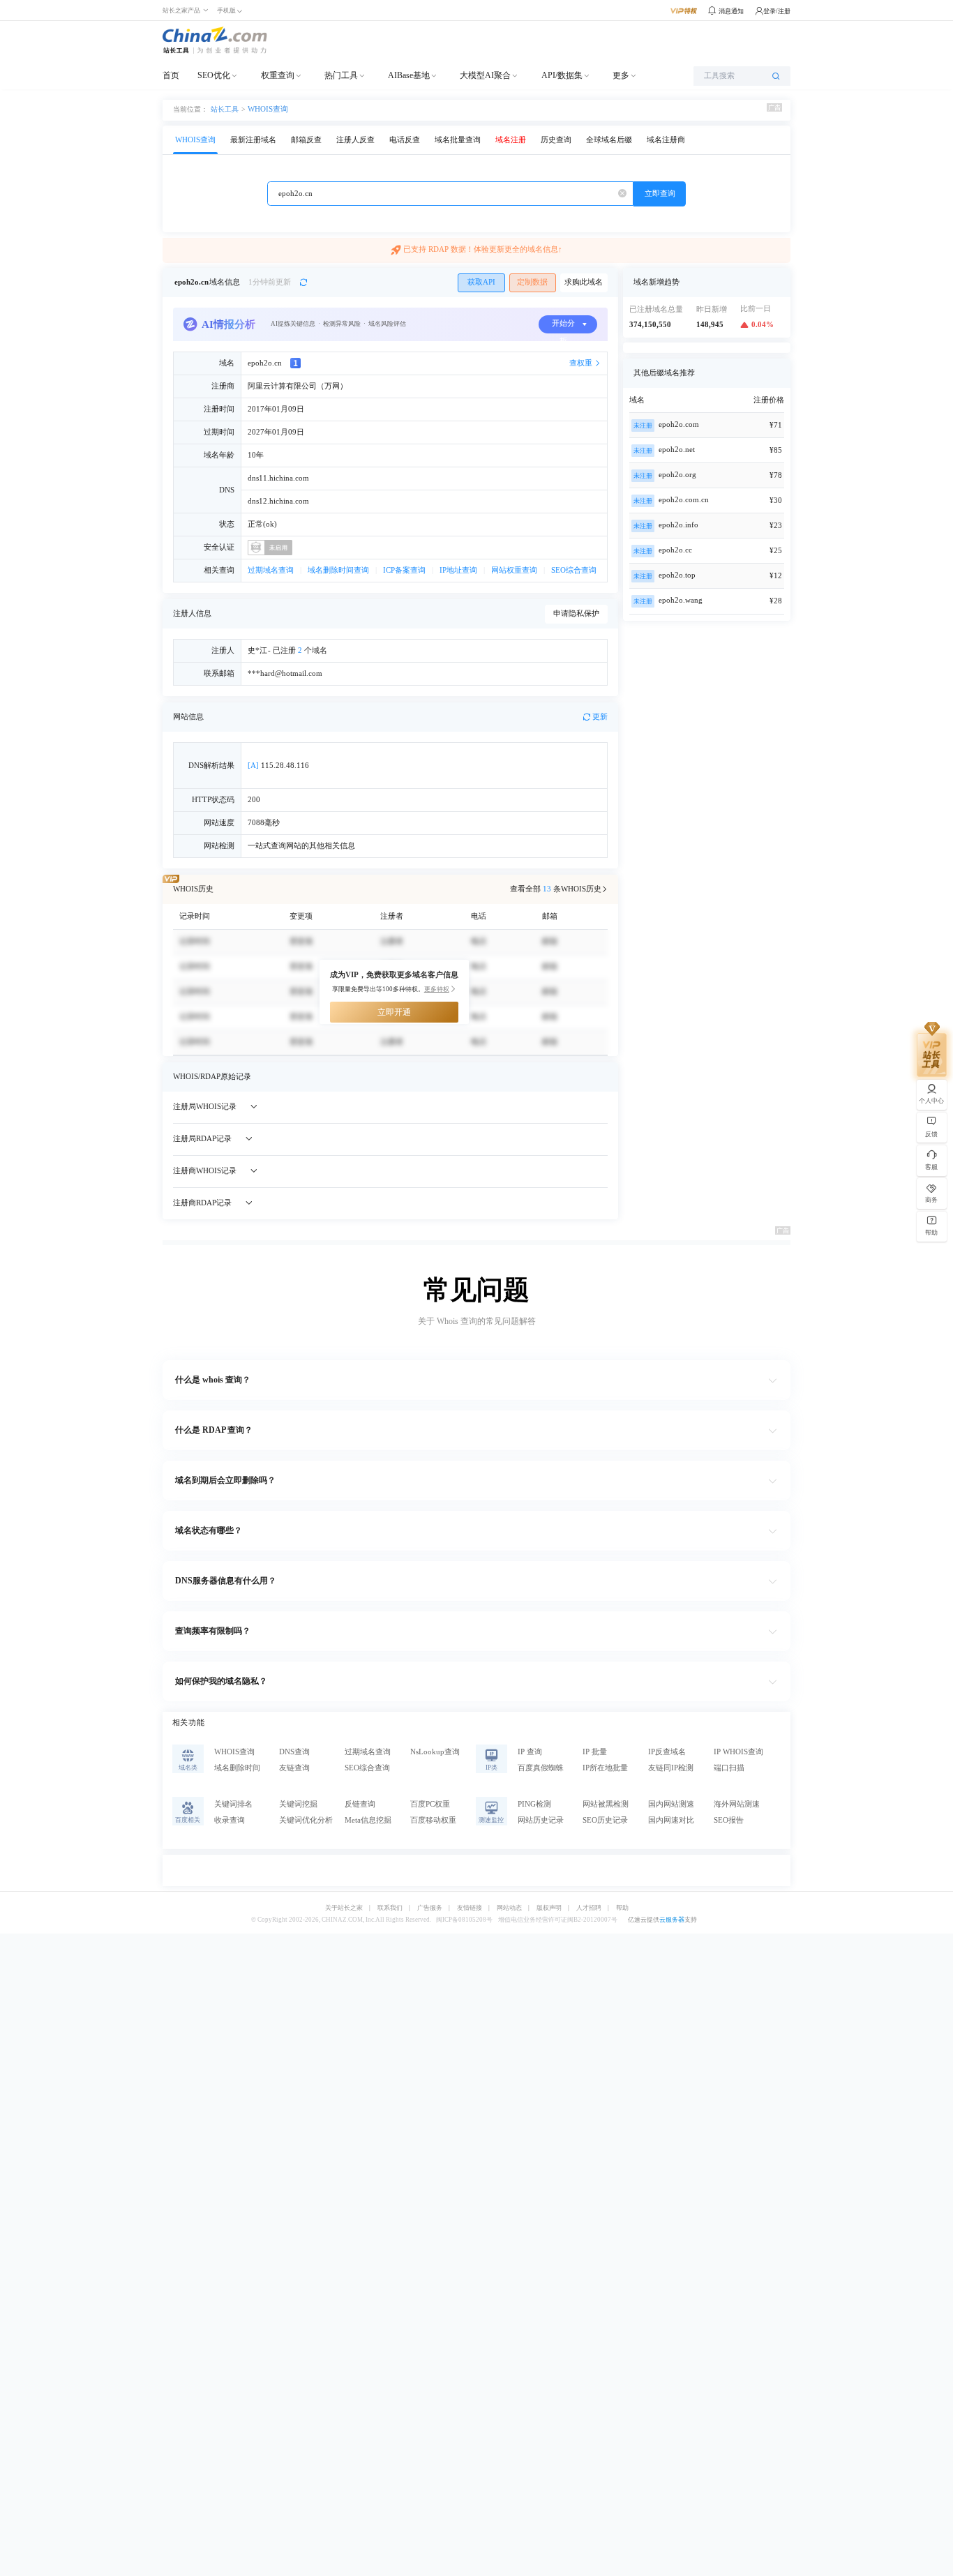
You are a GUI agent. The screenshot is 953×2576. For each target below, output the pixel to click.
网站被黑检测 (606, 1804)
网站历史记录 (541, 1820)
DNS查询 (294, 1752)
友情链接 (470, 1908)
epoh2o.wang (681, 600)
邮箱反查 (306, 140)
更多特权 (437, 989)
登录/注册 (777, 11)
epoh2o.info (678, 525)
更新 (600, 717)
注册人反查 (355, 140)
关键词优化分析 (306, 1820)
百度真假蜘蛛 (541, 1768)
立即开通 (394, 1012)
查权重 (581, 363)
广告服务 (430, 1908)
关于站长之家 (344, 1908)
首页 (171, 75)
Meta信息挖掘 (368, 1820)
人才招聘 (589, 1908)
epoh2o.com (679, 424)
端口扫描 (729, 1768)
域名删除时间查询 (338, 570)
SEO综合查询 (574, 570)
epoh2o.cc (675, 550)
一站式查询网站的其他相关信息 (301, 846)
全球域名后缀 (609, 140)
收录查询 (230, 1820)
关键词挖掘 (298, 1804)
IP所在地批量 (605, 1768)
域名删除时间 (237, 1768)
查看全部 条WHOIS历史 (556, 889)
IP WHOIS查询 (738, 1752)
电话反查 (405, 140)
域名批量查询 (458, 140)
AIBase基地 (409, 75)
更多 (621, 75)
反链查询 (360, 1804)
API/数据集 (562, 75)
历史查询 (556, 140)
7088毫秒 (264, 823)
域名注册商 (666, 140)
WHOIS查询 (268, 109)
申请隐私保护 (576, 613)
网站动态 (509, 1908)
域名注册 (511, 140)
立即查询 (660, 194)
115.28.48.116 (278, 766)
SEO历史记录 (605, 1820)
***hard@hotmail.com (285, 673)
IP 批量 (595, 1752)
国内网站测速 (671, 1804)
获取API (481, 282)
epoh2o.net (677, 450)
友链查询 (294, 1768)
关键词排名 (233, 1804)
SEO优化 (214, 75)
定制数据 (532, 282)
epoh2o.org (677, 475)
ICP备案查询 (404, 570)
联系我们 (390, 1908)
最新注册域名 (253, 140)
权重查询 (278, 75)
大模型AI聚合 (485, 75)
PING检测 (534, 1804)
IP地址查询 (458, 570)
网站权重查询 (514, 570)
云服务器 (672, 1920)
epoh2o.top (677, 575)
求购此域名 (584, 282)
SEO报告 (729, 1820)
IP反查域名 (667, 1752)
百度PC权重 (430, 1804)
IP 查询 (530, 1752)
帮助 (622, 1908)
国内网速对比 (671, 1820)
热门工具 (341, 75)
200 (254, 800)
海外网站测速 (737, 1804)
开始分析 (563, 326)
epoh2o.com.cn (684, 500)
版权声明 (549, 1908)
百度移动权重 (433, 1820)
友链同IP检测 (671, 1768)
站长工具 (225, 109)
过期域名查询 (271, 570)
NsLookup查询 (435, 1752)
